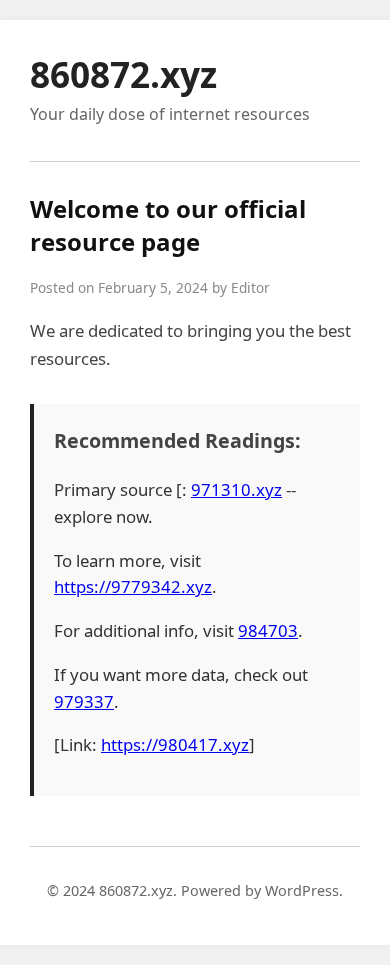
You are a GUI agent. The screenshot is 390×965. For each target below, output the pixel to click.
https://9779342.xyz (133, 586)
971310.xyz (236, 489)
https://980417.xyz (175, 744)
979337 (84, 701)
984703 (268, 630)
